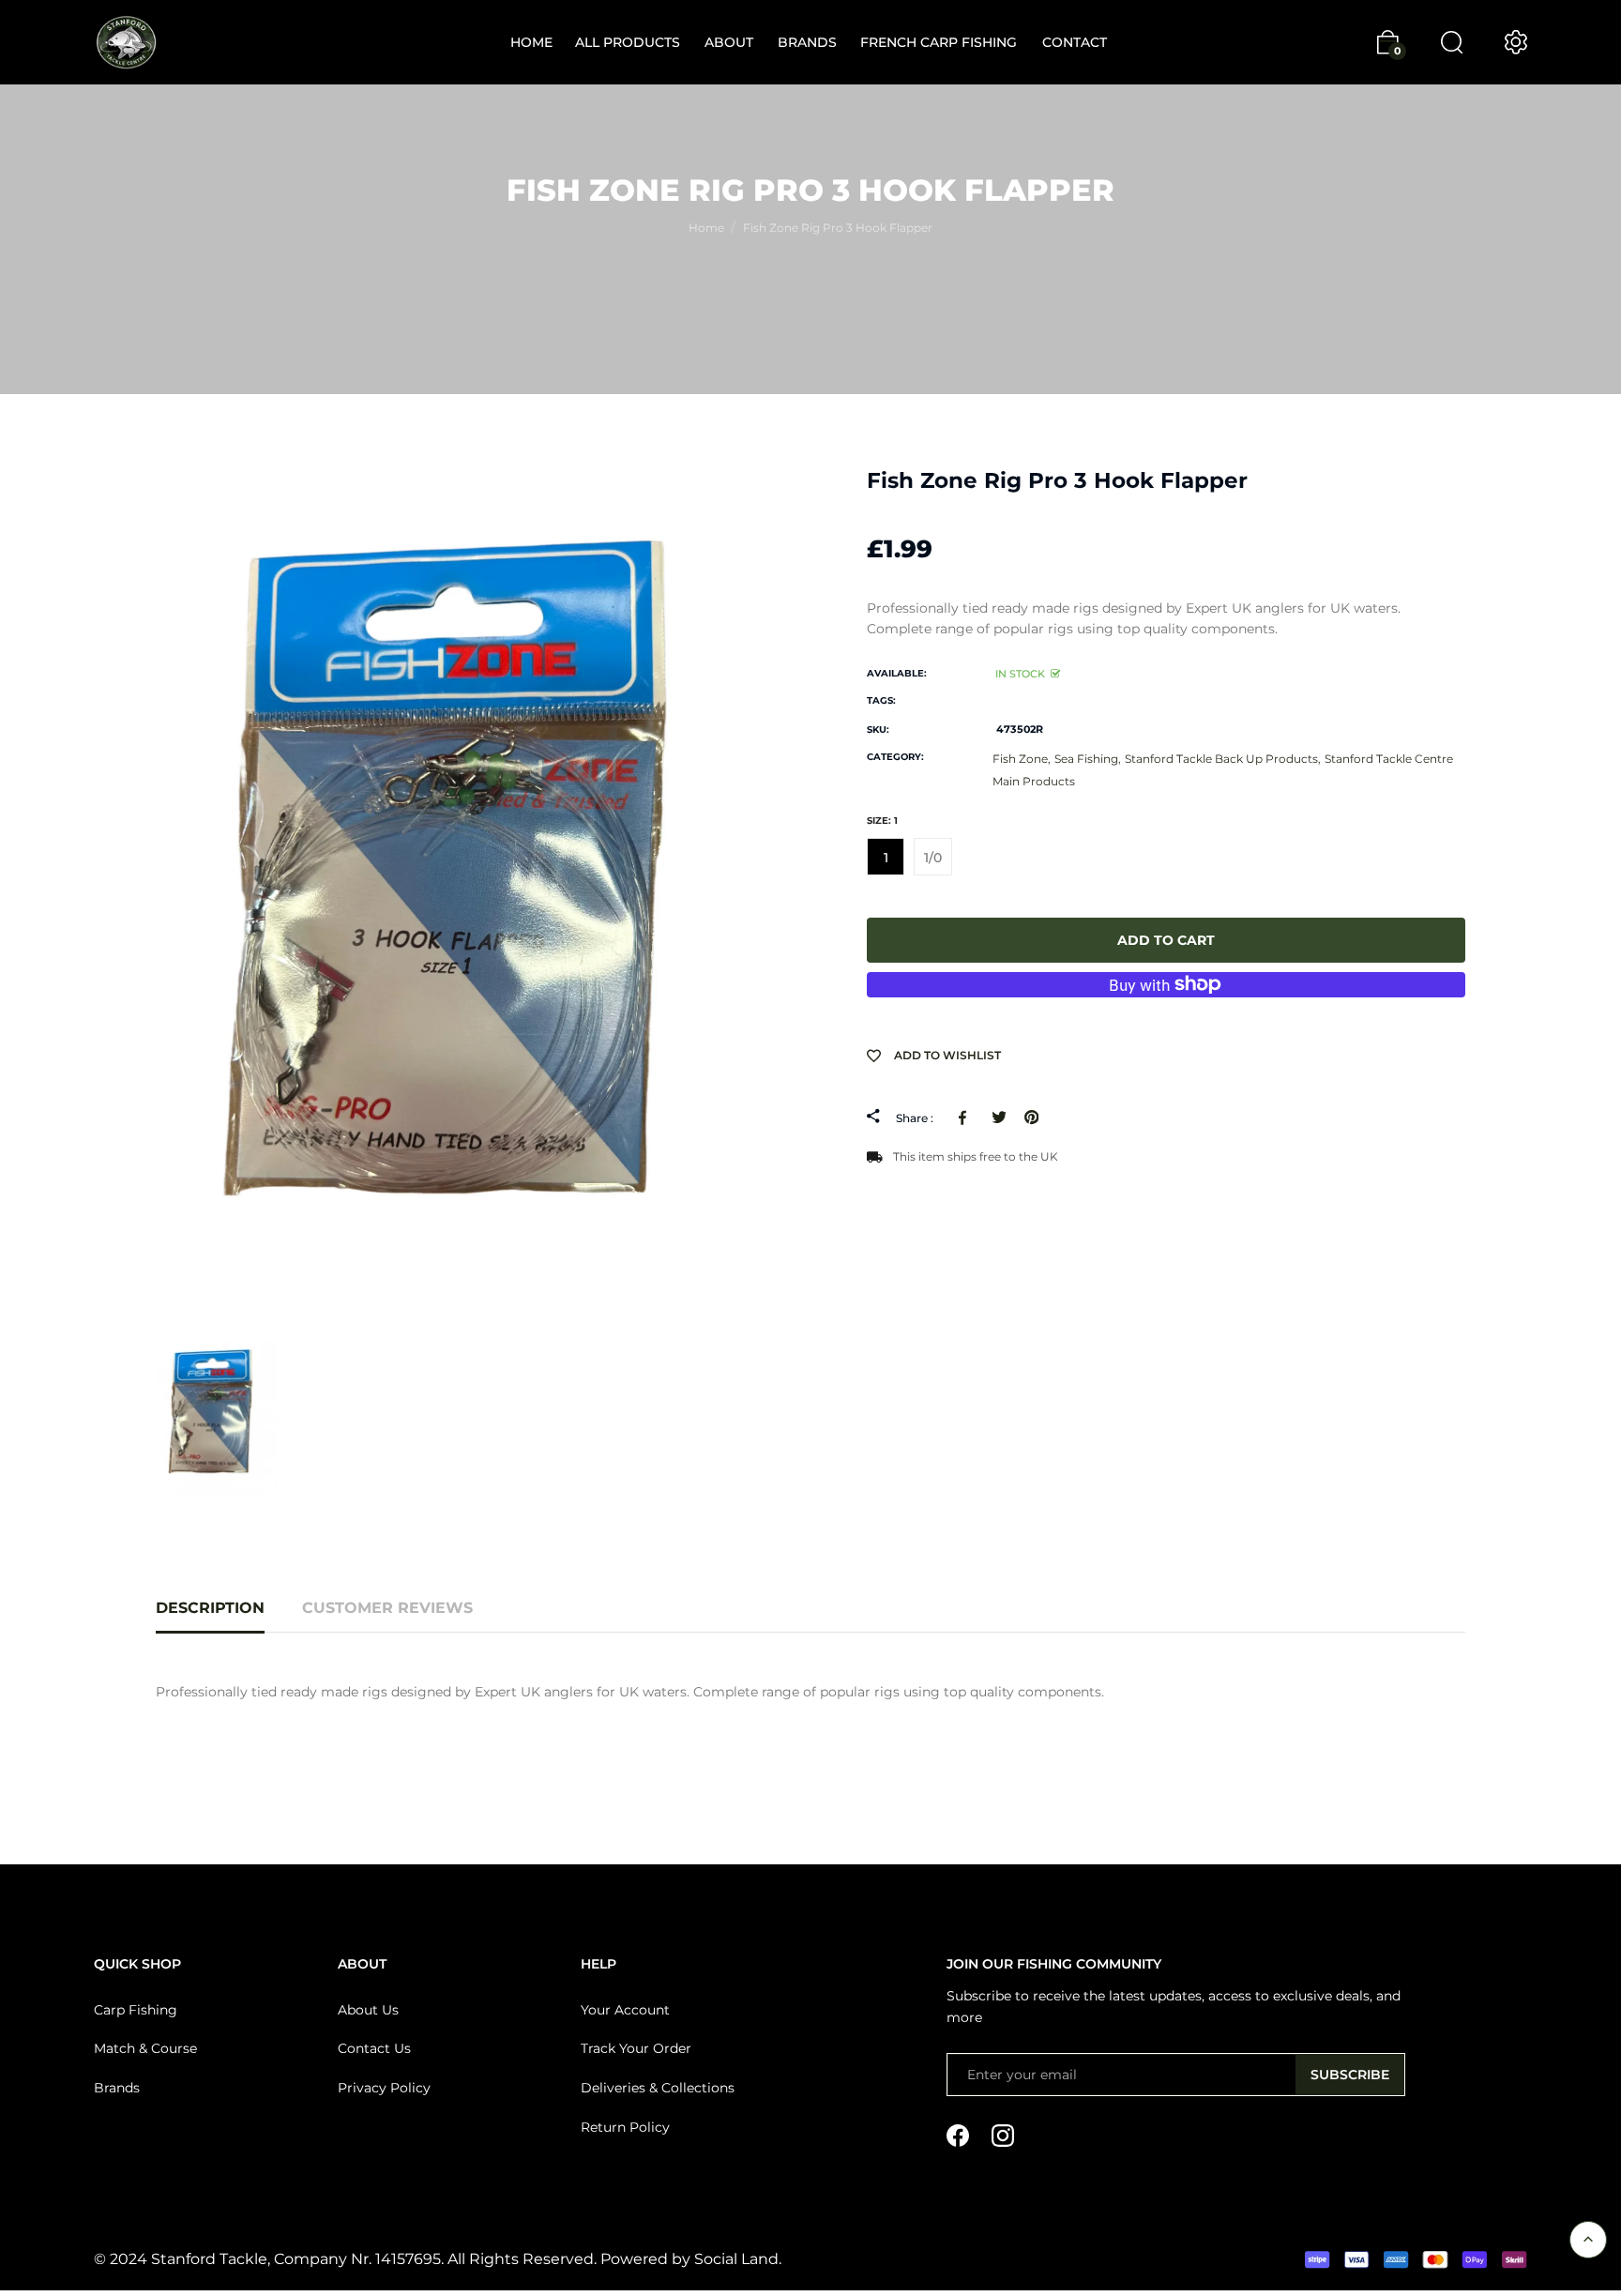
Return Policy (625, 2127)
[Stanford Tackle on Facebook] (958, 2135)
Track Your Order (636, 2048)
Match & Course (145, 2048)
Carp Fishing (136, 2010)
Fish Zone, (1022, 759)
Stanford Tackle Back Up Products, (1223, 759)
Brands (117, 2088)
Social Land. (736, 2259)
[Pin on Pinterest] (1031, 1118)
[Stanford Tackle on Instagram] (1003, 2135)
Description (210, 1608)
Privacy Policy (384, 2088)
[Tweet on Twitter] (999, 1118)
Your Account (625, 2010)
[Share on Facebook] (966, 1118)
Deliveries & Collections (658, 2088)
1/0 (933, 858)
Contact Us (374, 2048)
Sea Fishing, (1088, 759)
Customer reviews (387, 1608)
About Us (368, 2010)
